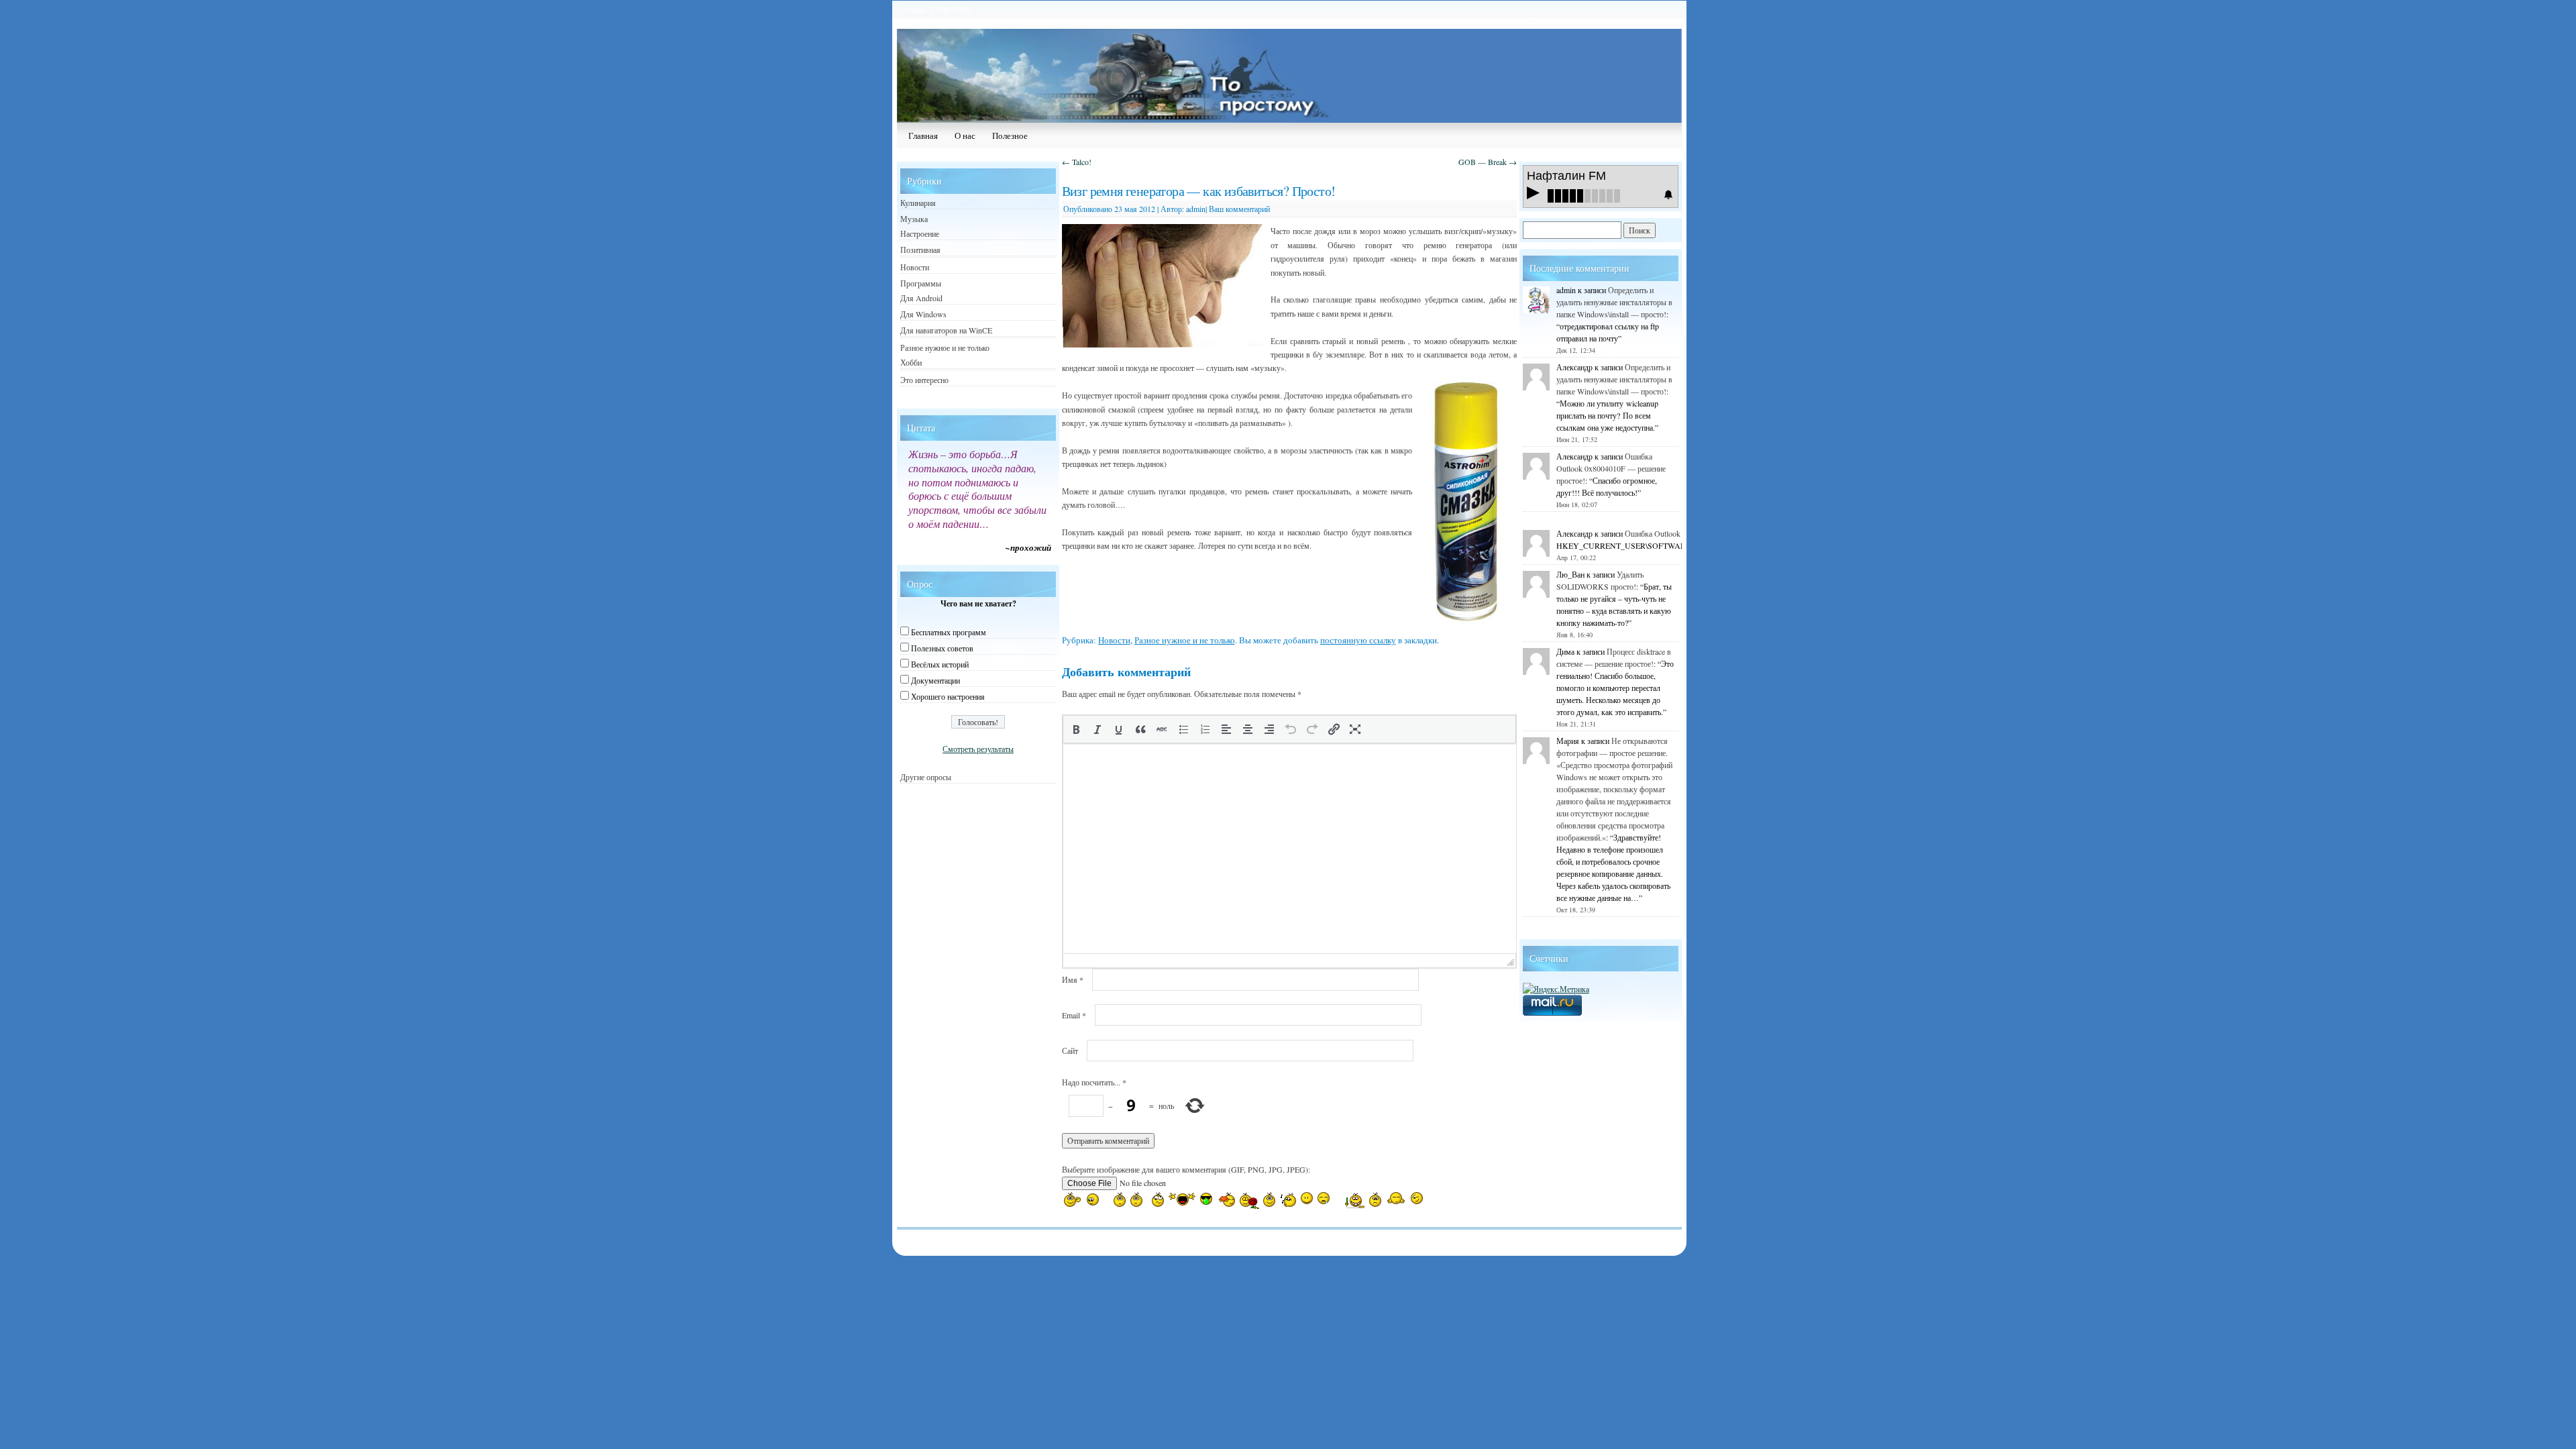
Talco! (1077, 162)
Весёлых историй (940, 664)
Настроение (920, 233)
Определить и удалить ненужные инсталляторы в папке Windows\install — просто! (1614, 302)
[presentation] (1076, 729)
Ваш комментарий (1239, 209)
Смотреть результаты (978, 749)
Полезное (1010, 136)
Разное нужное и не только (1185, 640)
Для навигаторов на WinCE (946, 330)
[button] (1076, 729)
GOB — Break (1488, 162)
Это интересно (924, 380)
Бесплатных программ (949, 632)
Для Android (921, 298)
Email (1074, 1015)
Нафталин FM (1566, 176)
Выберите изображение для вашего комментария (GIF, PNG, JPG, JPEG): (1186, 1169)
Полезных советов (942, 648)
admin (1196, 209)
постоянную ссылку (1358, 640)
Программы (921, 283)
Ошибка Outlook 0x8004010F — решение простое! (1611, 468)
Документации (935, 680)
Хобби (911, 362)
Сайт (1070, 1051)
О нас (965, 136)
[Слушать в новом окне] (1668, 195)
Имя (1073, 979)
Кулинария (918, 203)
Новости (1114, 640)
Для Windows (923, 314)
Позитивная (920, 250)
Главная (923, 136)
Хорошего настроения (948, 696)
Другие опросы (926, 777)
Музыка (914, 219)
